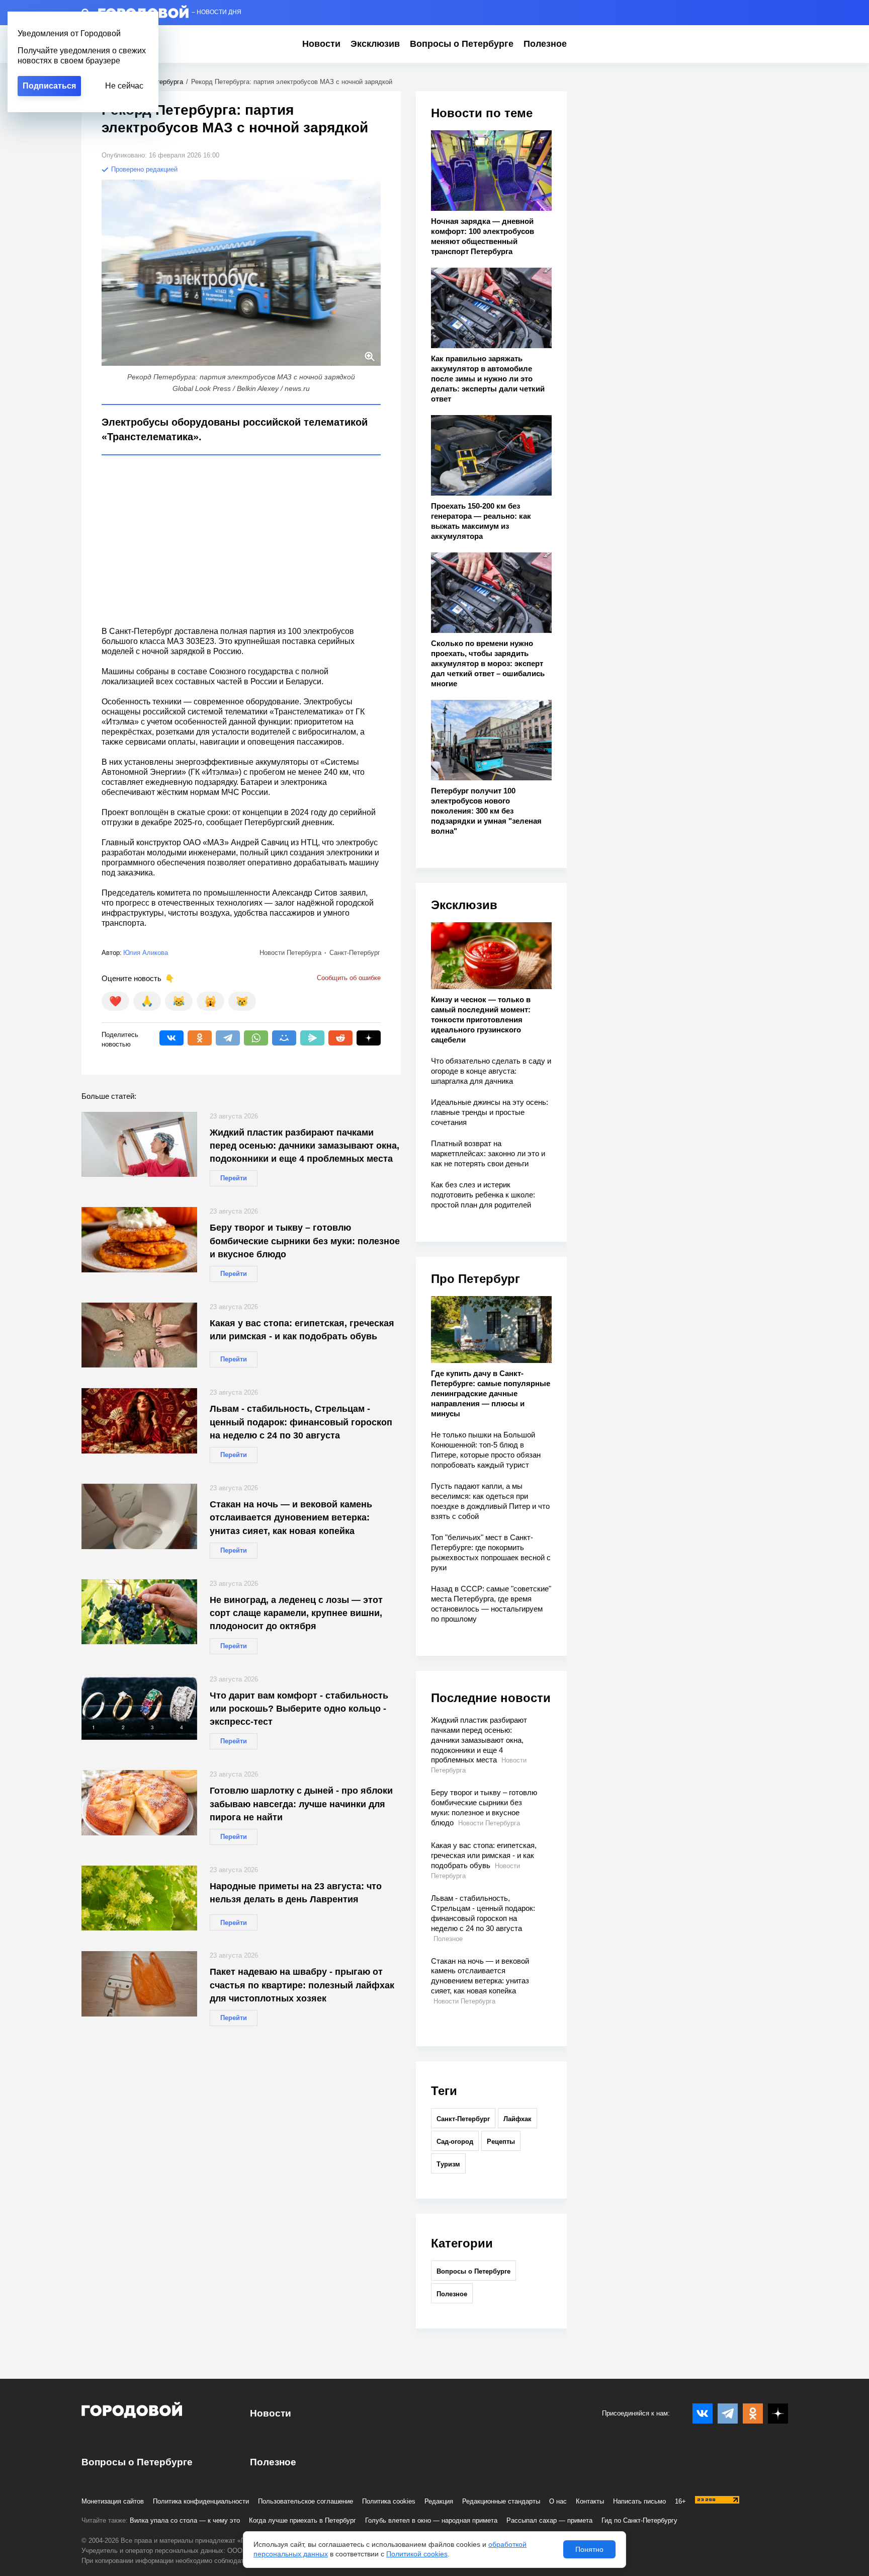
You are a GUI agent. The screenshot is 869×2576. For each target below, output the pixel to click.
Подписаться (49, 86)
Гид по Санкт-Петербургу (639, 2520)
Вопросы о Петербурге (462, 44)
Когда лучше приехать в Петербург (302, 2520)
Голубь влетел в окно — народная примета (431, 2520)
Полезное (545, 44)
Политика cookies (389, 2501)
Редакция (439, 2501)
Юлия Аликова (146, 953)
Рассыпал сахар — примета (549, 2520)
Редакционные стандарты (501, 2501)
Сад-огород (455, 2142)
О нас (558, 2501)
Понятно (589, 2549)
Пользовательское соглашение (306, 2501)
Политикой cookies (417, 2554)
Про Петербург (475, 1279)
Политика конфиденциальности (201, 2501)
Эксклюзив (375, 44)
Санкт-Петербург (463, 2119)
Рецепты (501, 2142)
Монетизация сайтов (113, 2501)
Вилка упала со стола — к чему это (185, 2520)
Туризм (448, 2164)
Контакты (590, 2501)
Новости (321, 44)
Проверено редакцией (143, 169)
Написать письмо (639, 2501)
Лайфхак (517, 2119)
